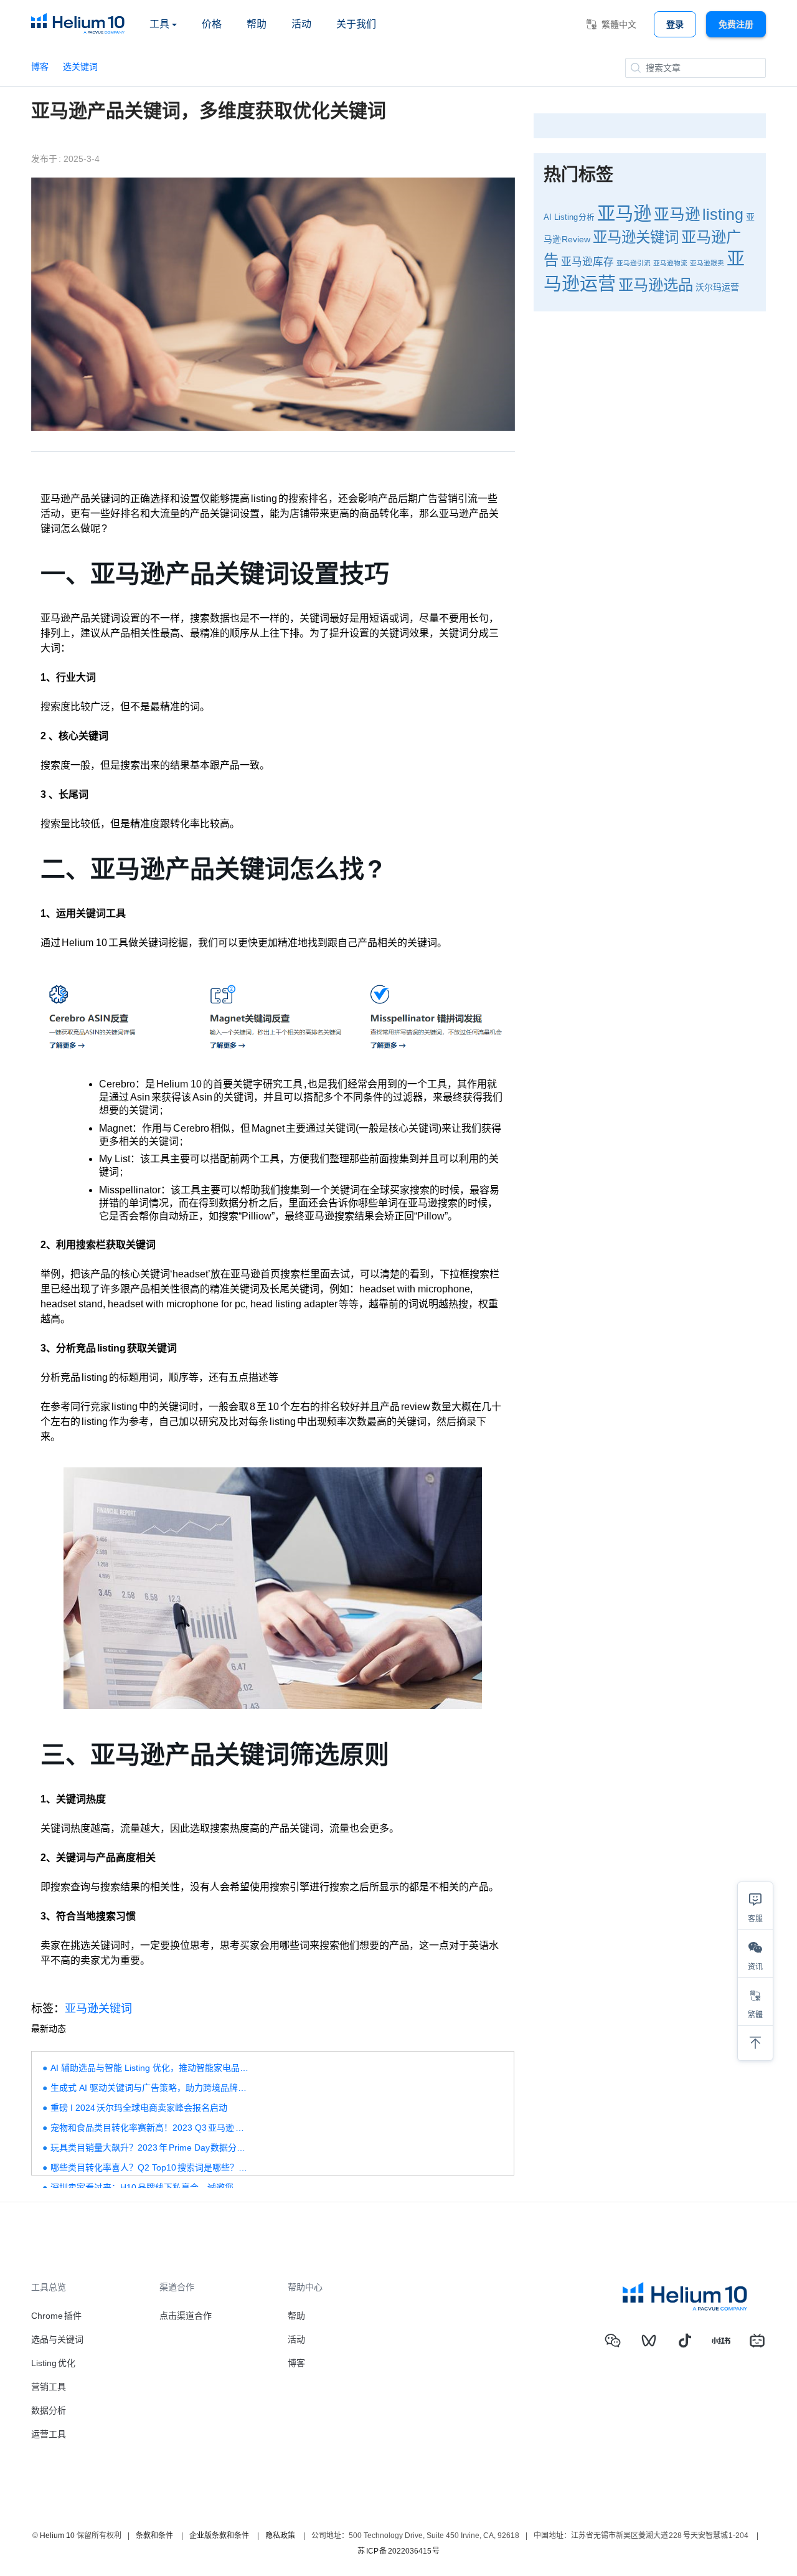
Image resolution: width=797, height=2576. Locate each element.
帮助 (257, 24)
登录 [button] (675, 24)
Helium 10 (57, 2536)
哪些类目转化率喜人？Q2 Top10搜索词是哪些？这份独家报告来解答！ (150, 2167)
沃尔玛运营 (717, 287)
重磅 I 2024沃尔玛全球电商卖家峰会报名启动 (139, 2108)
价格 (212, 24)
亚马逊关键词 (98, 2009)
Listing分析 (575, 217)
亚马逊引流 (634, 263)
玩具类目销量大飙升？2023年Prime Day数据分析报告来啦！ (150, 2147)
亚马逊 (624, 213)
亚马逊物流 (670, 263)
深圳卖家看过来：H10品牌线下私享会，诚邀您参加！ (150, 2187)
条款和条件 (154, 2536)
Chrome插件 (56, 2316)
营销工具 (49, 2387)
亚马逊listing (699, 215)
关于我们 (356, 24)
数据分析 (49, 2410)
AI (548, 217)
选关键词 (80, 67)
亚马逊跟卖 (707, 263)
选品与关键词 (57, 2339)
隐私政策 (280, 2536)
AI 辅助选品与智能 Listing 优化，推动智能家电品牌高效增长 (150, 2068)
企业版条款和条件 (219, 2536)
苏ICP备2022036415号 (398, 2551)
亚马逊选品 (656, 285)
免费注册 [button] (736, 24)
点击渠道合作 (186, 2316)
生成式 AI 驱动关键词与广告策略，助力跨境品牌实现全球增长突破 (150, 2088)
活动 (301, 24)
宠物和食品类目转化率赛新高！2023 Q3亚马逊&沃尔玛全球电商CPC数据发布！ (150, 2128)
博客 (40, 67)
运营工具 (49, 2434)
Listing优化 (53, 2363)
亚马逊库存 (587, 262)
